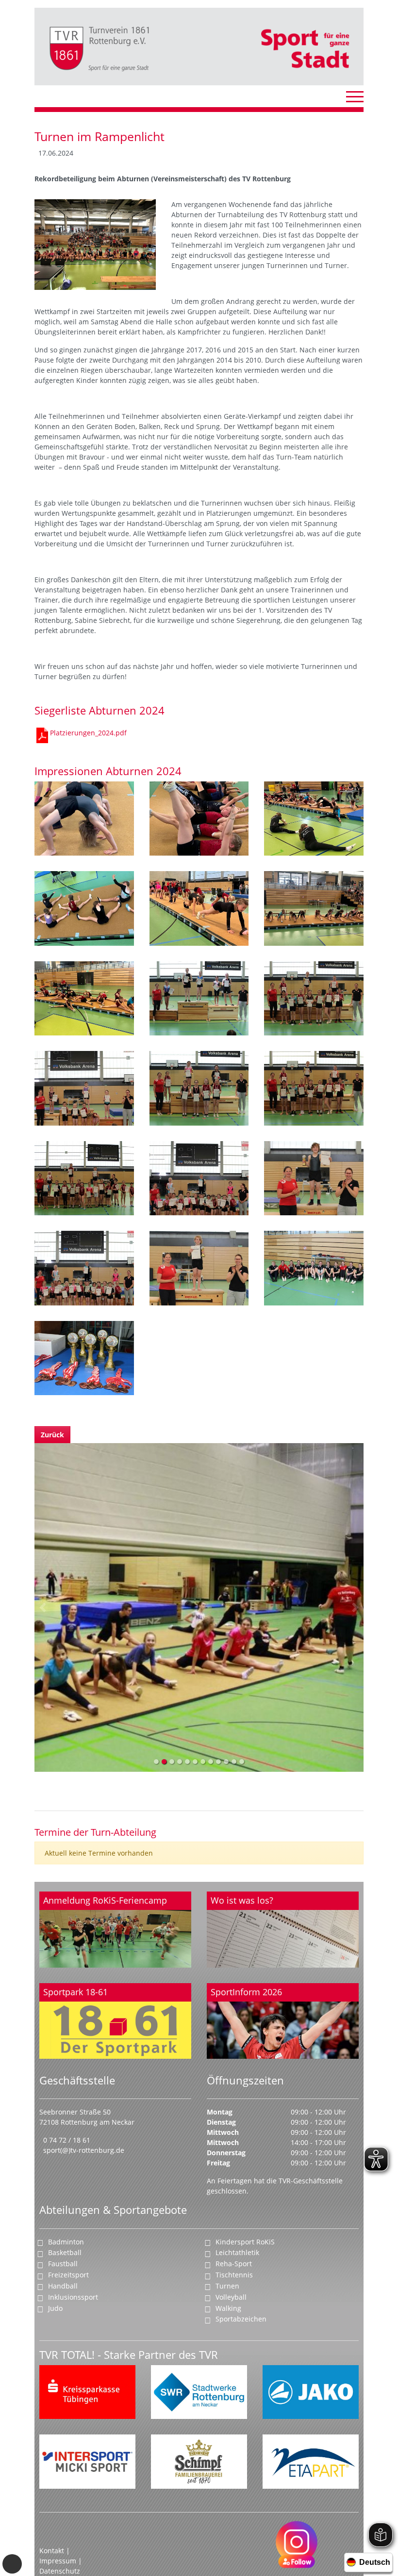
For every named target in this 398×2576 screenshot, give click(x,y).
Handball (63, 2286)
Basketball (65, 2252)
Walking (228, 2308)
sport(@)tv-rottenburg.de (84, 2150)
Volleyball (231, 2297)
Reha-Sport (234, 2264)
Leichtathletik (237, 2252)
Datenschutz (60, 2571)
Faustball (63, 2264)
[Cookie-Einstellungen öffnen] (12, 2564)
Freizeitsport (68, 2275)
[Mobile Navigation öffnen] (355, 96)
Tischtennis (234, 2275)
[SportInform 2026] (283, 2021)
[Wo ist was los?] (283, 1930)
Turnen (227, 2286)
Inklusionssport (73, 2297)
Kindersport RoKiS (245, 2242)
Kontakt (52, 2551)
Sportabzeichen (241, 2319)
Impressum (59, 2561)
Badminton (66, 2242)
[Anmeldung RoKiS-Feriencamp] (115, 1930)
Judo (55, 2308)
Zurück (52, 1435)
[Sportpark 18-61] (115, 2021)
